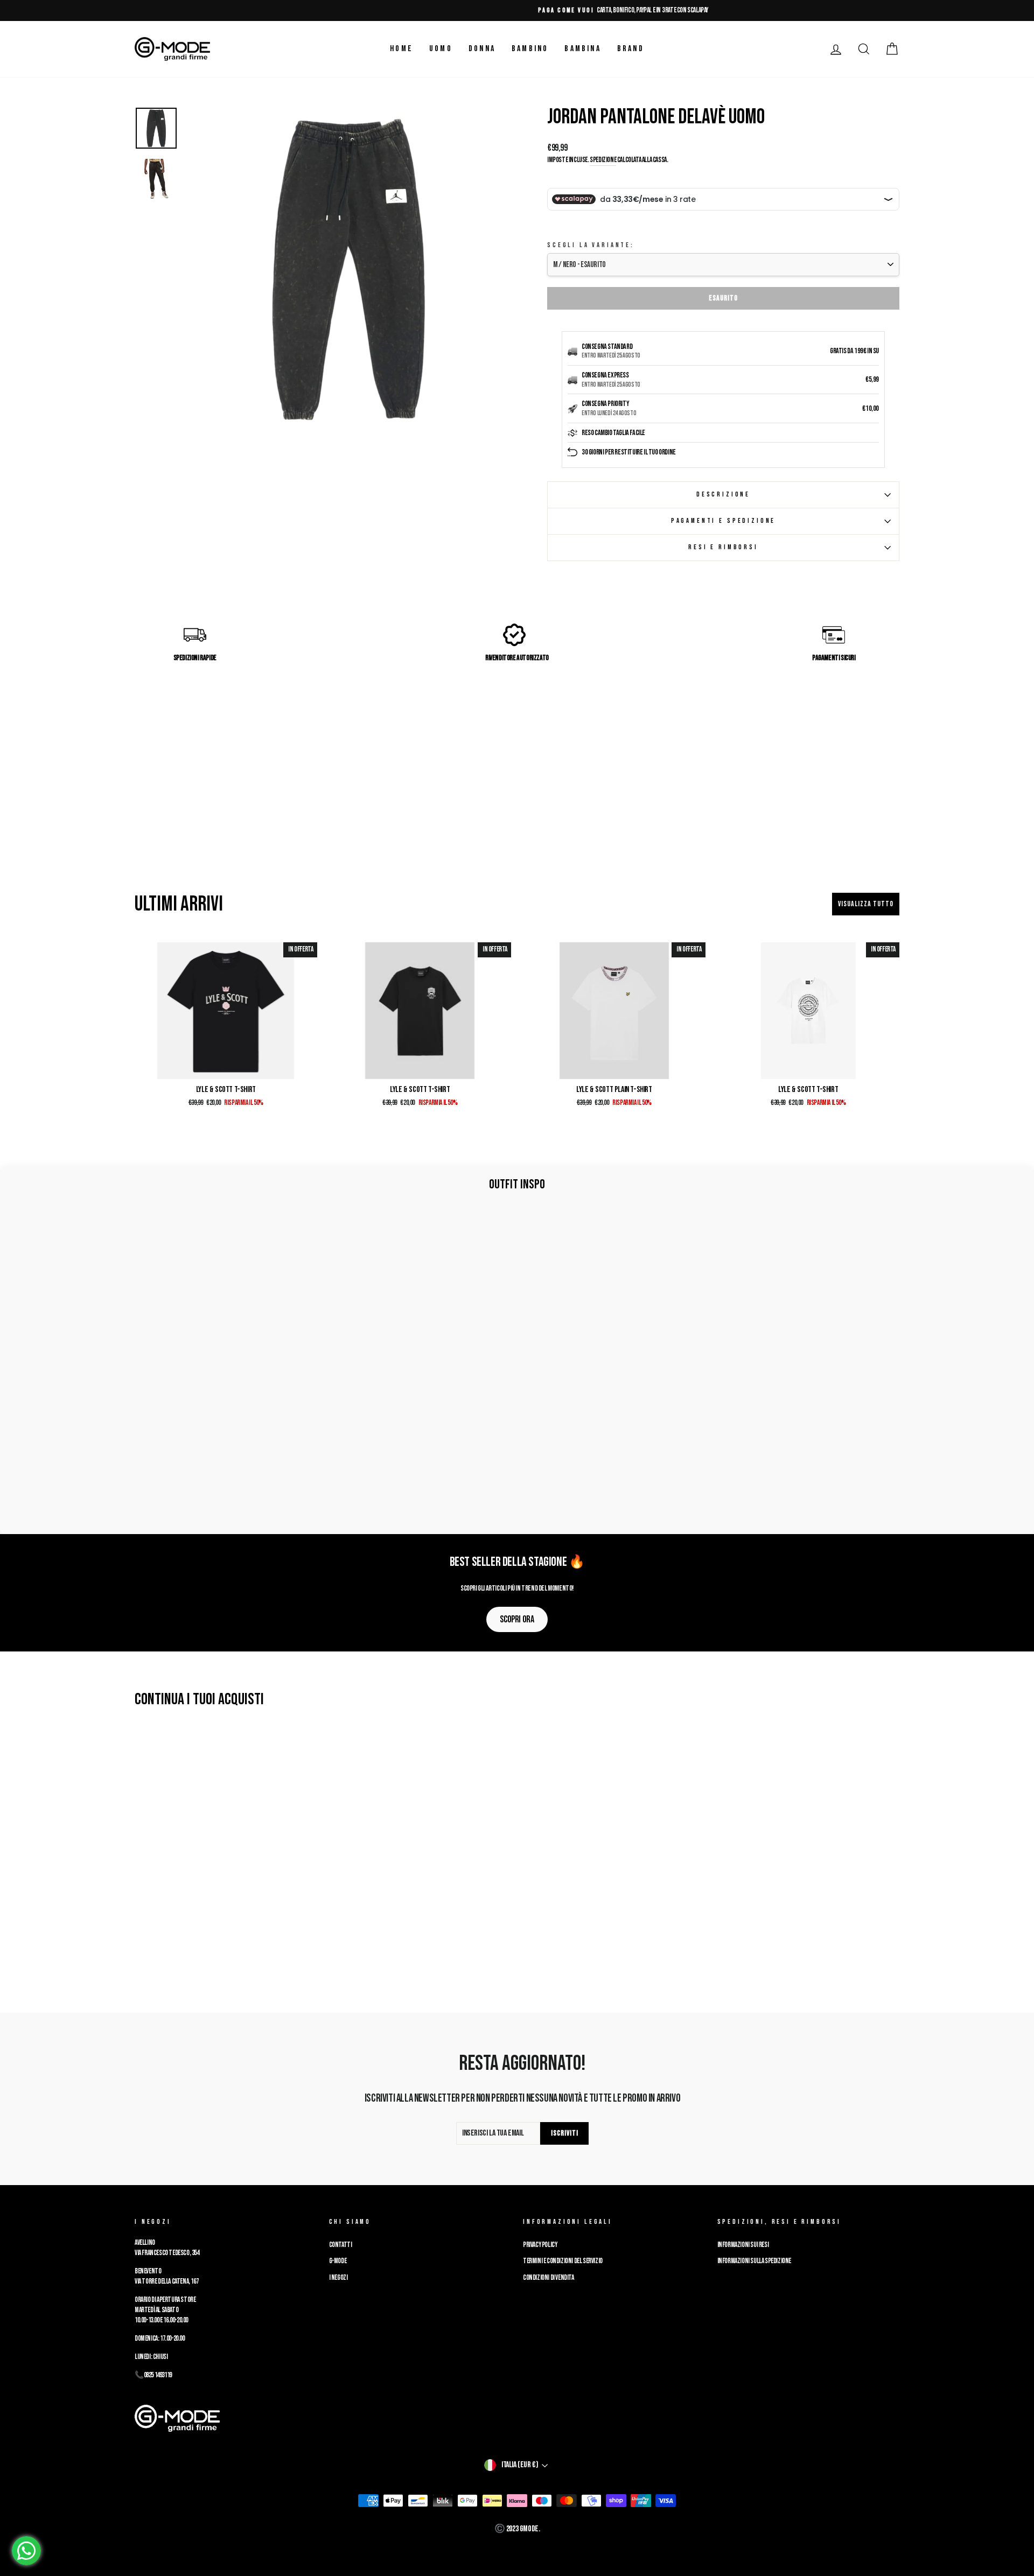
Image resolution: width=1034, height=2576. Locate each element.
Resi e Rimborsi (723, 547)
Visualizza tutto (866, 904)
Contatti (341, 2245)
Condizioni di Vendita (549, 2278)
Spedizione (603, 160)
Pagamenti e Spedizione (723, 521)
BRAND (631, 49)
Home (401, 49)
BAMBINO (530, 49)
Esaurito (723, 298)
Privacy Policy (540, 2245)
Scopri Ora (517, 1619)
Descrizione (723, 494)
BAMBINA (582, 49)
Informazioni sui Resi (743, 2245)
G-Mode (338, 2261)
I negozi (338, 2278)
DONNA (482, 49)
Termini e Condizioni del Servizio (563, 2261)
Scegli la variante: (591, 245)
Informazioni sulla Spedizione (754, 2261)
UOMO (441, 49)
